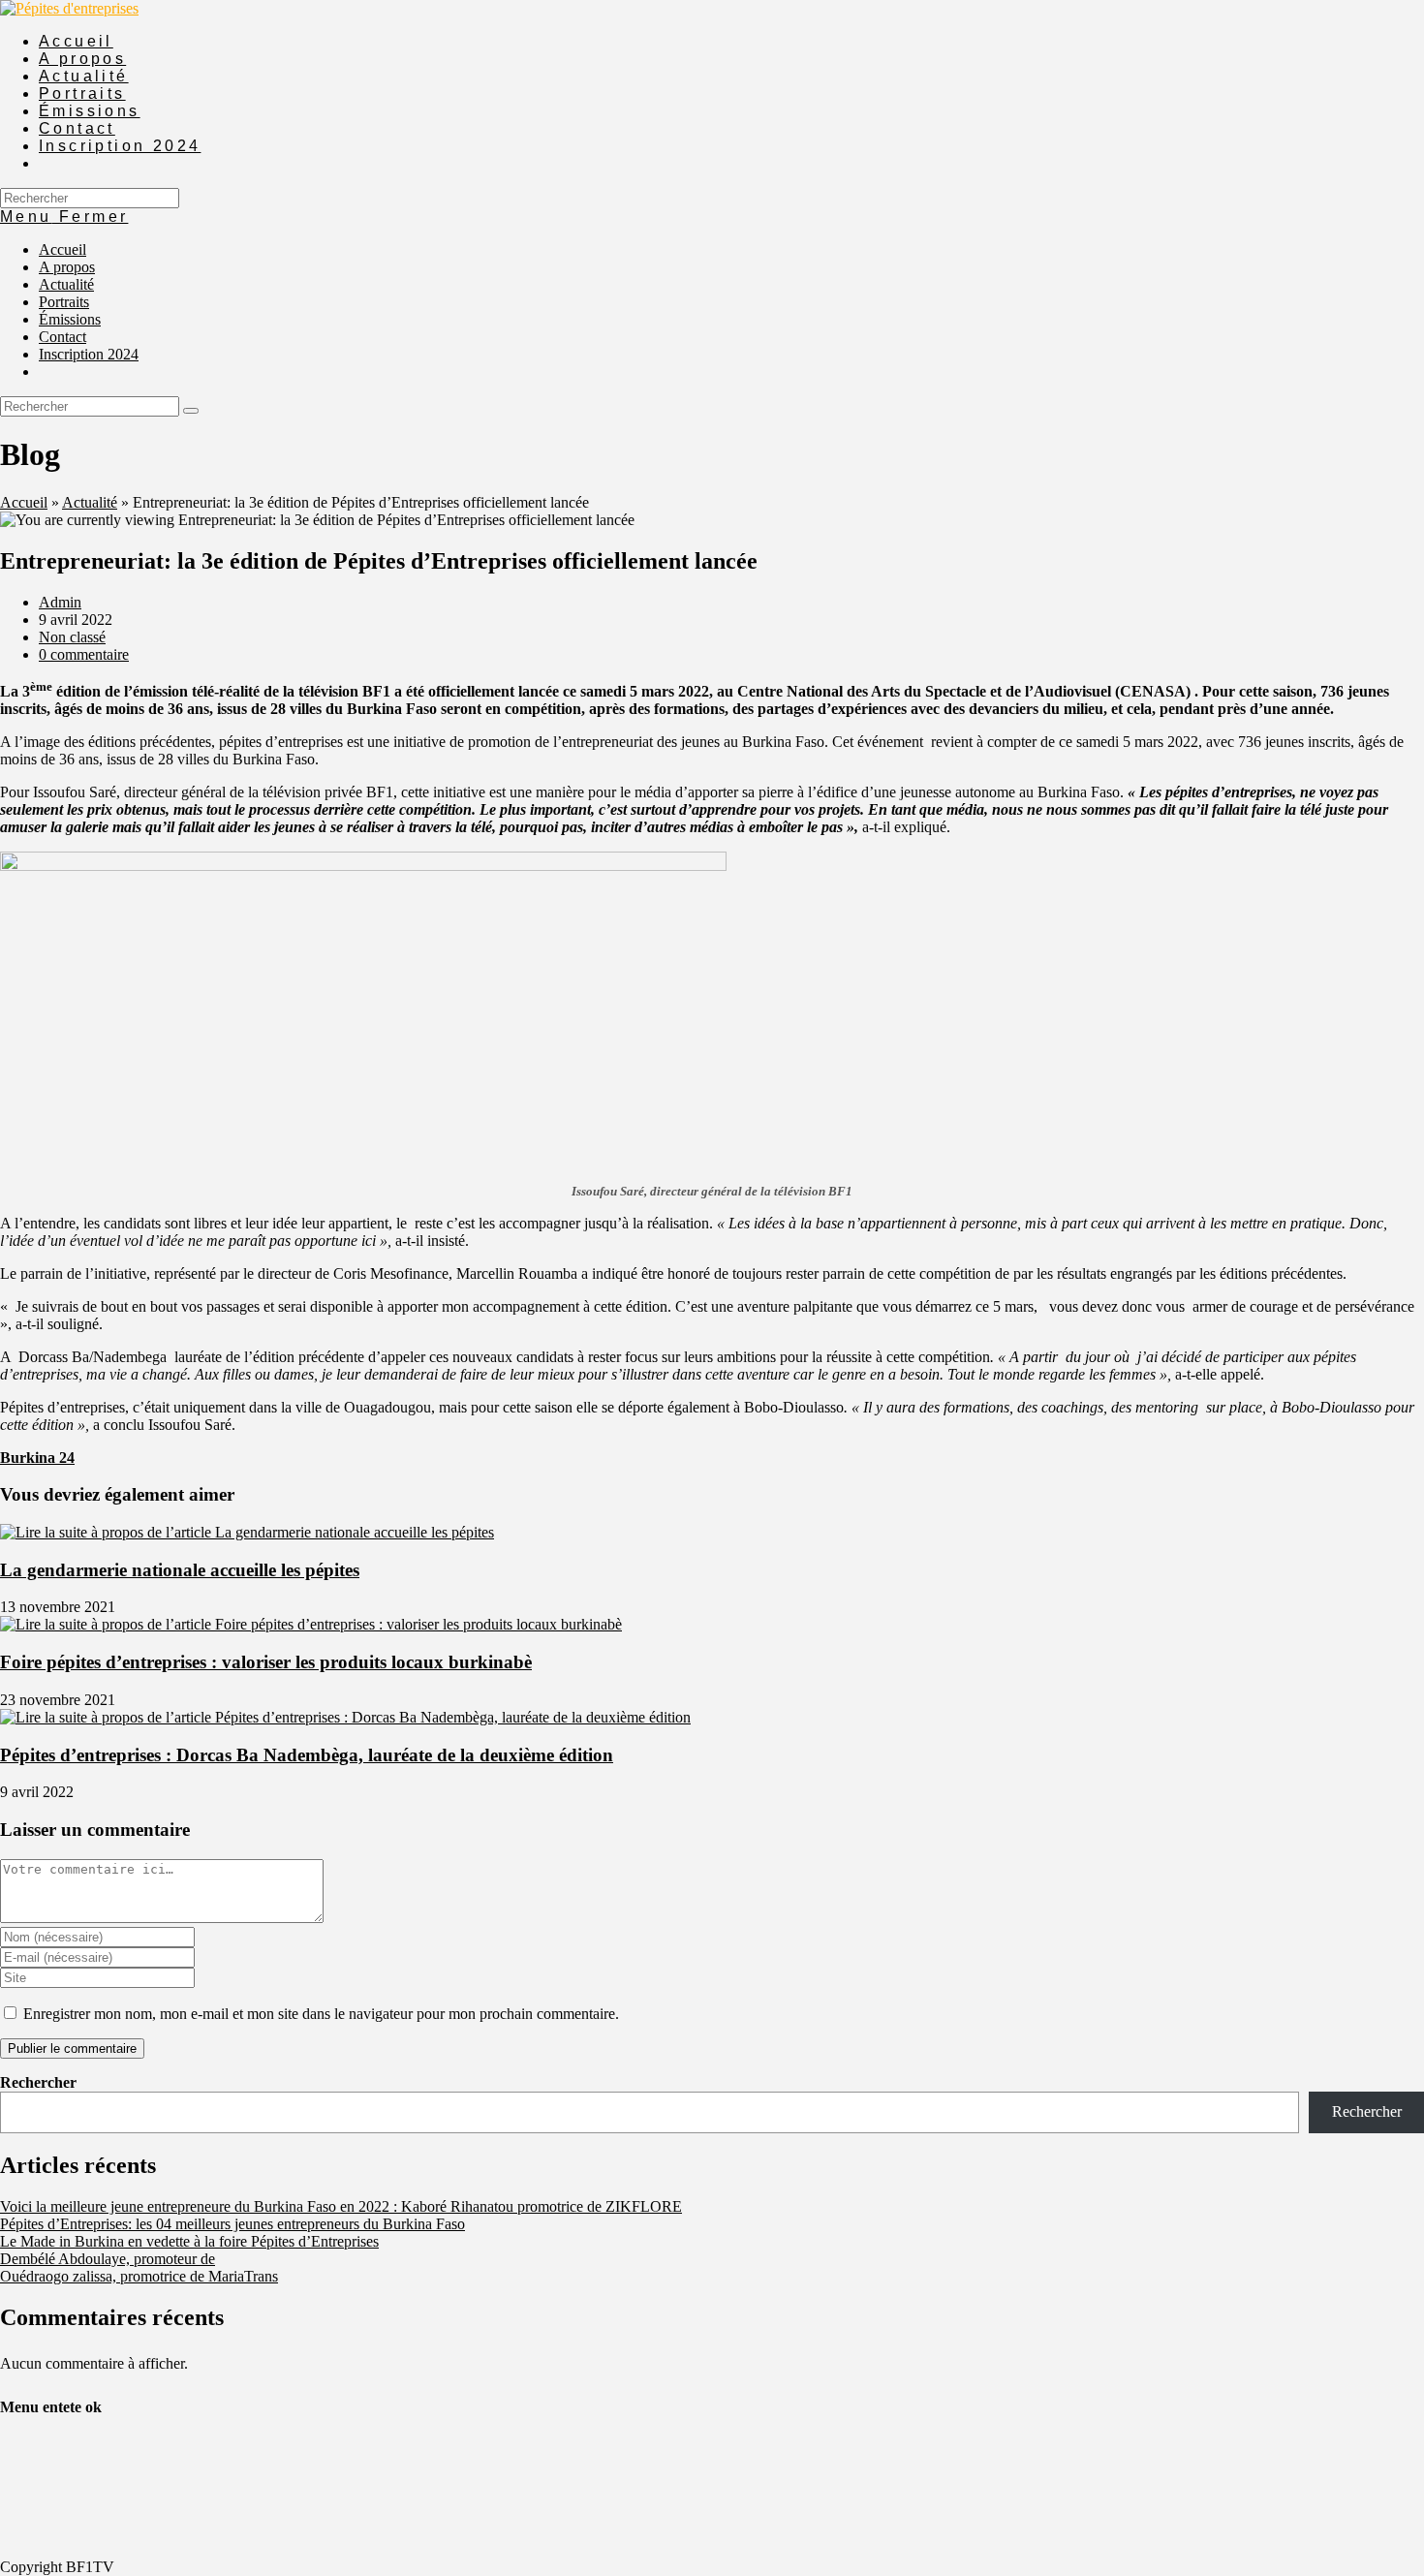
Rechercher (38, 2082)
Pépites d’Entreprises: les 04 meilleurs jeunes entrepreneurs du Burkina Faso (232, 2224)
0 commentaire (84, 654)
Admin (60, 602)
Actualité (66, 284)
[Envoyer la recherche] (191, 411)
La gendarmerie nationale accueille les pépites (180, 1570)
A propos (67, 267)
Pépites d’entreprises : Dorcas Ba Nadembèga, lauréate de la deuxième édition (307, 1755)
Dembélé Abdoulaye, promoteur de (108, 2259)
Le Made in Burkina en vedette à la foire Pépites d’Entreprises (189, 2241)
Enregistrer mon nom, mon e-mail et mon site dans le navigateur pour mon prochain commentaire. (321, 2014)
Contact (62, 337)
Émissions (70, 319)
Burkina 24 (37, 1458)
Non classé (72, 637)
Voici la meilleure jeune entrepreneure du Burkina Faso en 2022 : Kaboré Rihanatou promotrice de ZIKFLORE (341, 2206)
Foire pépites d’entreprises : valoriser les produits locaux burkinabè (266, 1662)
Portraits (64, 302)
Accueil (62, 249)
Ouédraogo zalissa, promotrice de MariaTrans (139, 2276)
